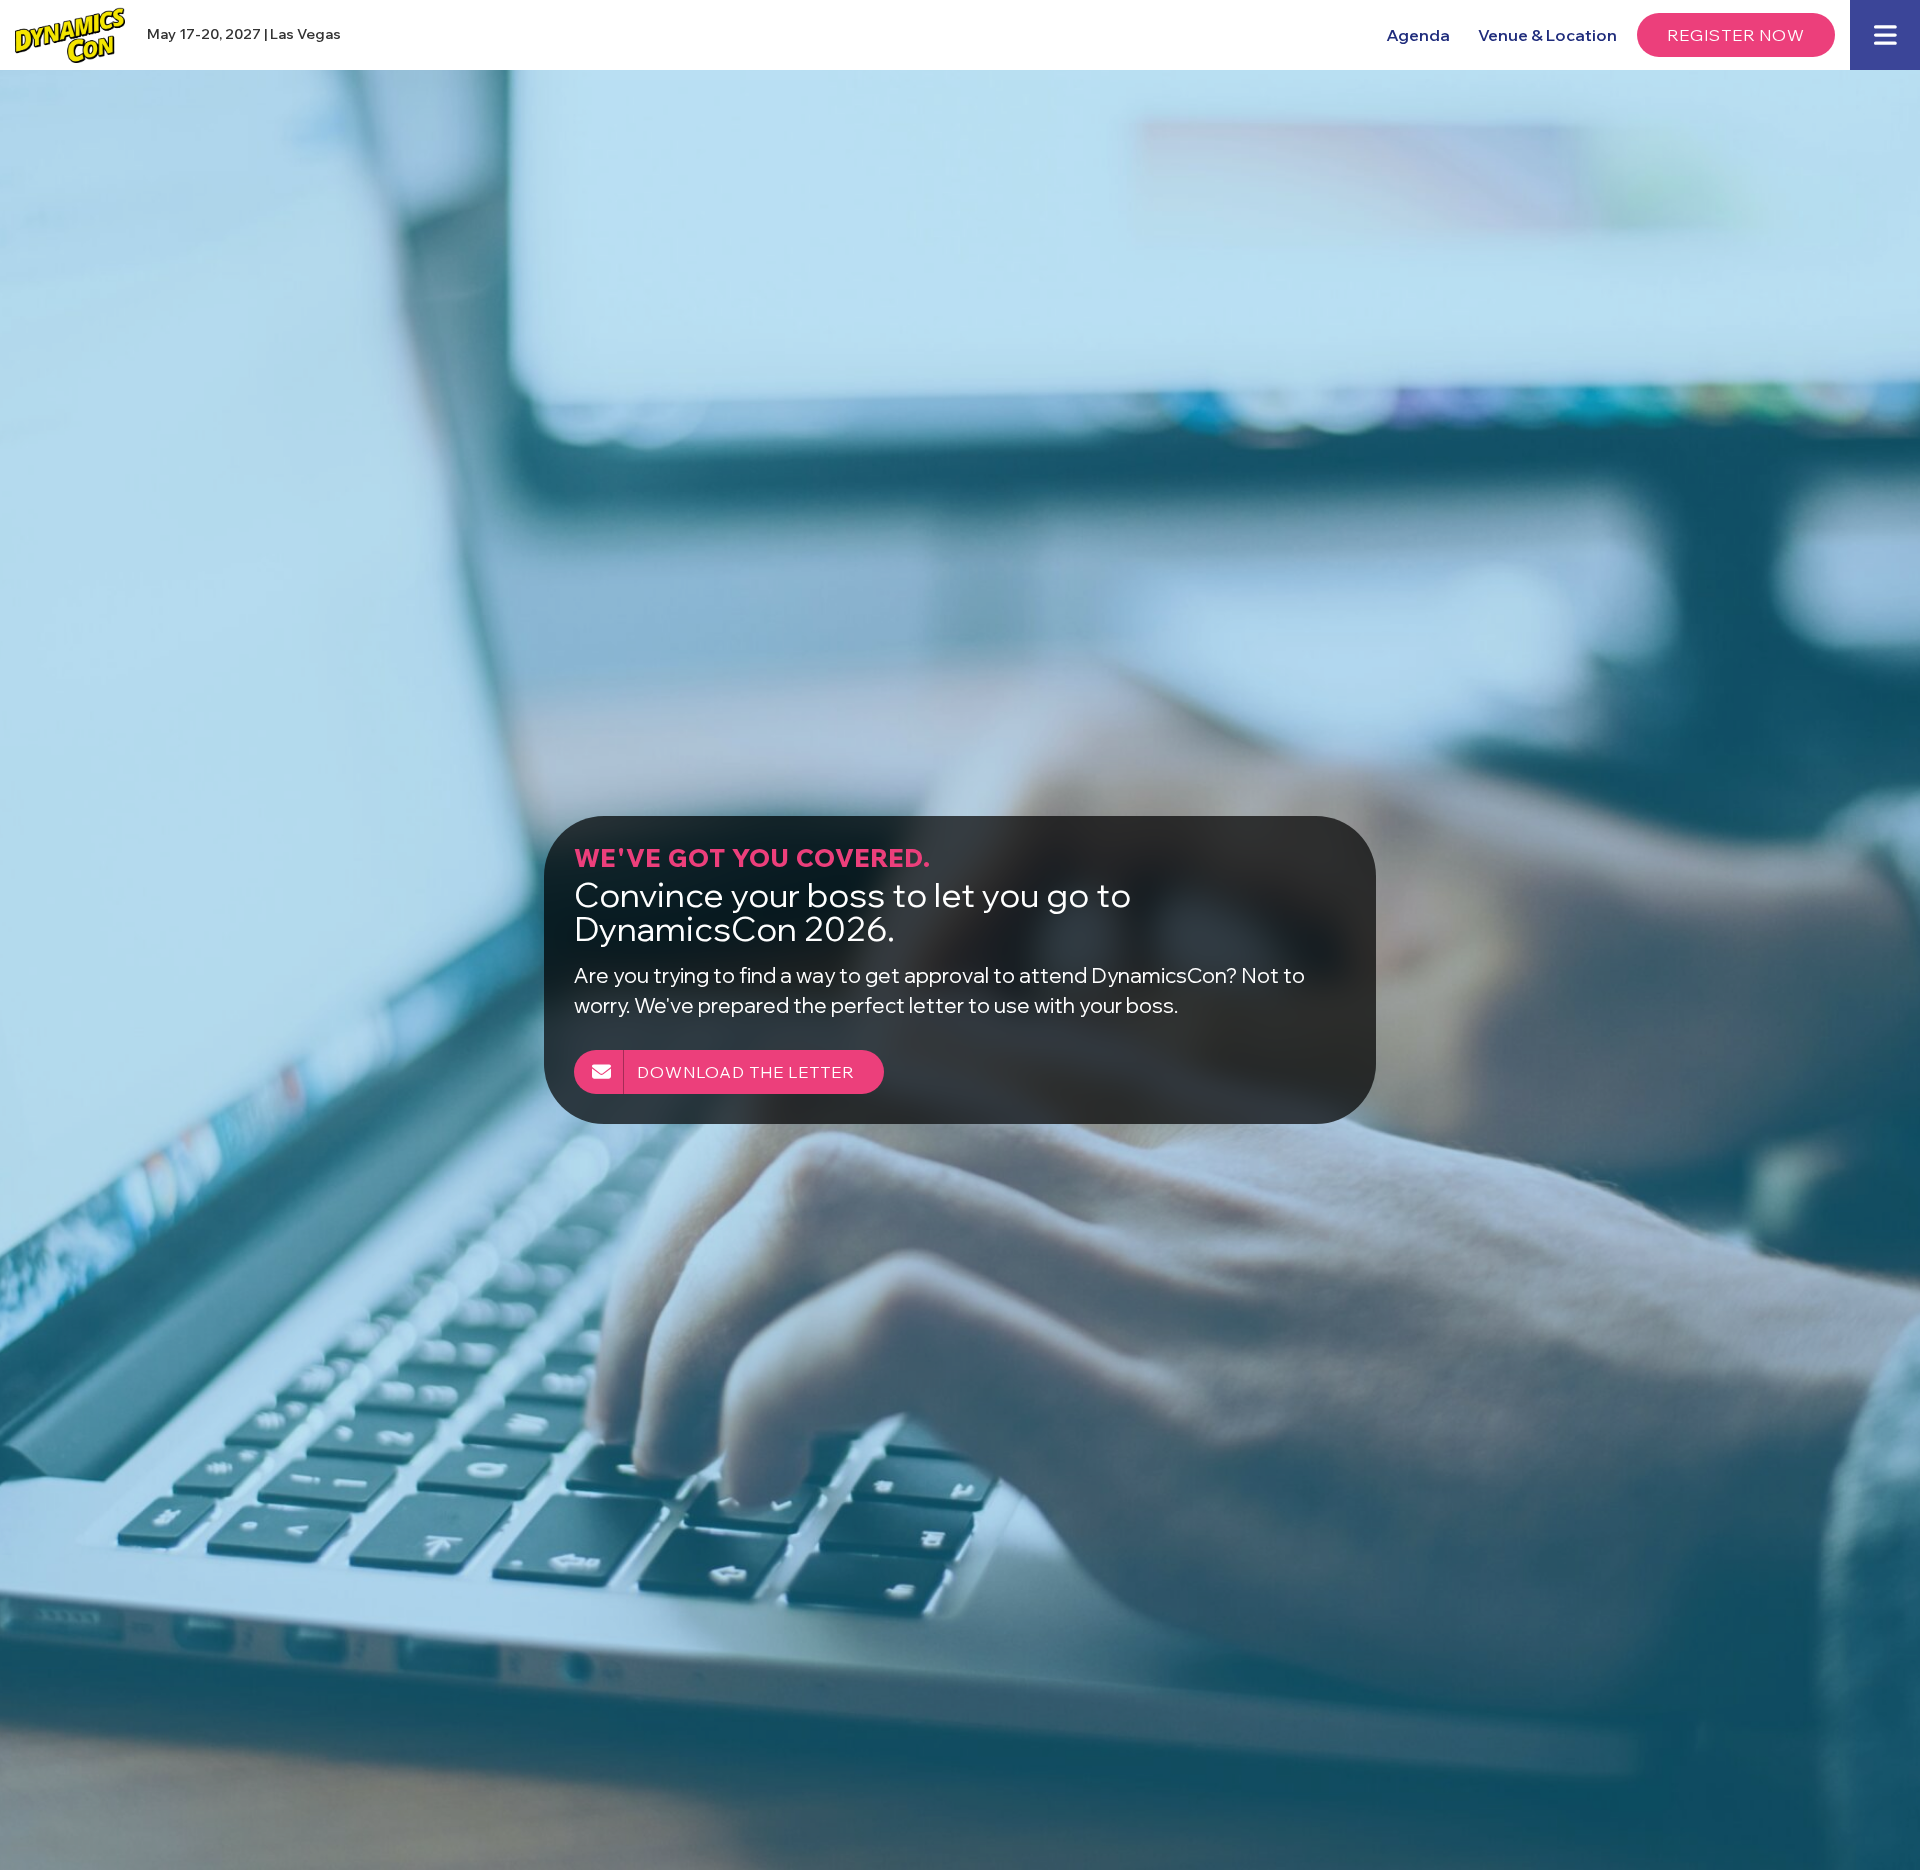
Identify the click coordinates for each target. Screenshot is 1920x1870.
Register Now (1736, 35)
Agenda (1418, 35)
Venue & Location (1547, 35)
